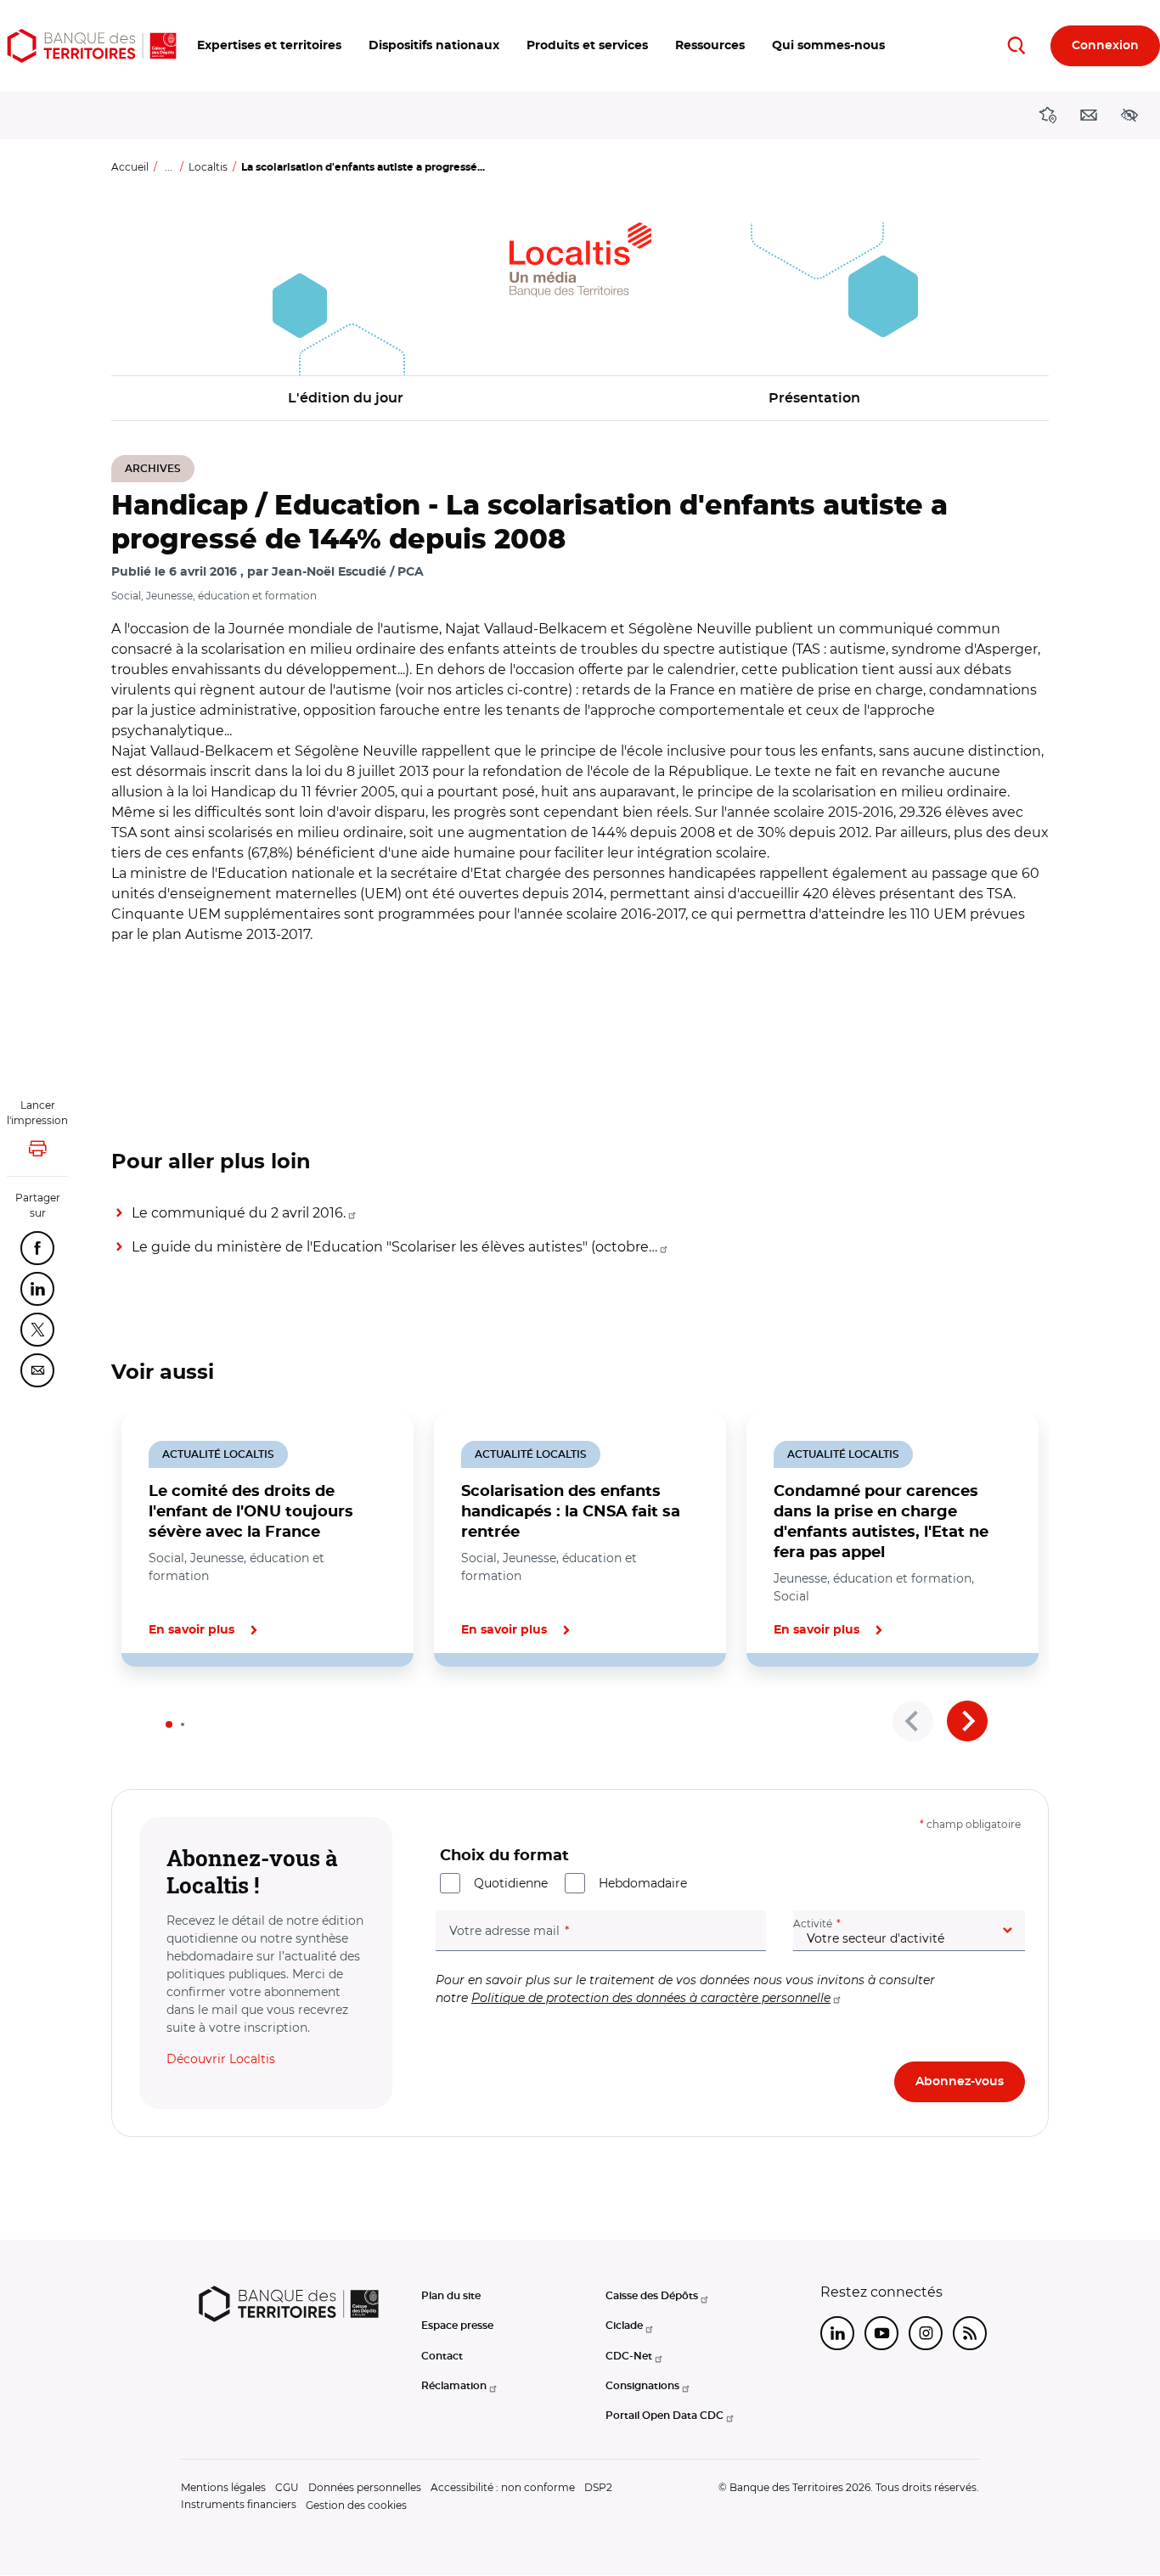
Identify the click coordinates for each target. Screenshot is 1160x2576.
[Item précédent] (913, 1721)
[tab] (169, 1724)
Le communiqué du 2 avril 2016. (239, 1213)
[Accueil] (92, 46)
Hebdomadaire (643, 1883)
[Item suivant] (967, 1721)
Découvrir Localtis (221, 2059)
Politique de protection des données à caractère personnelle (651, 1998)
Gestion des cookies (356, 2505)
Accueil (130, 167)
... (169, 167)
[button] (269, 46)
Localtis (208, 167)
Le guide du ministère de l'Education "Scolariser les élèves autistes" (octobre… (394, 1247)
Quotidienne (511, 1883)
